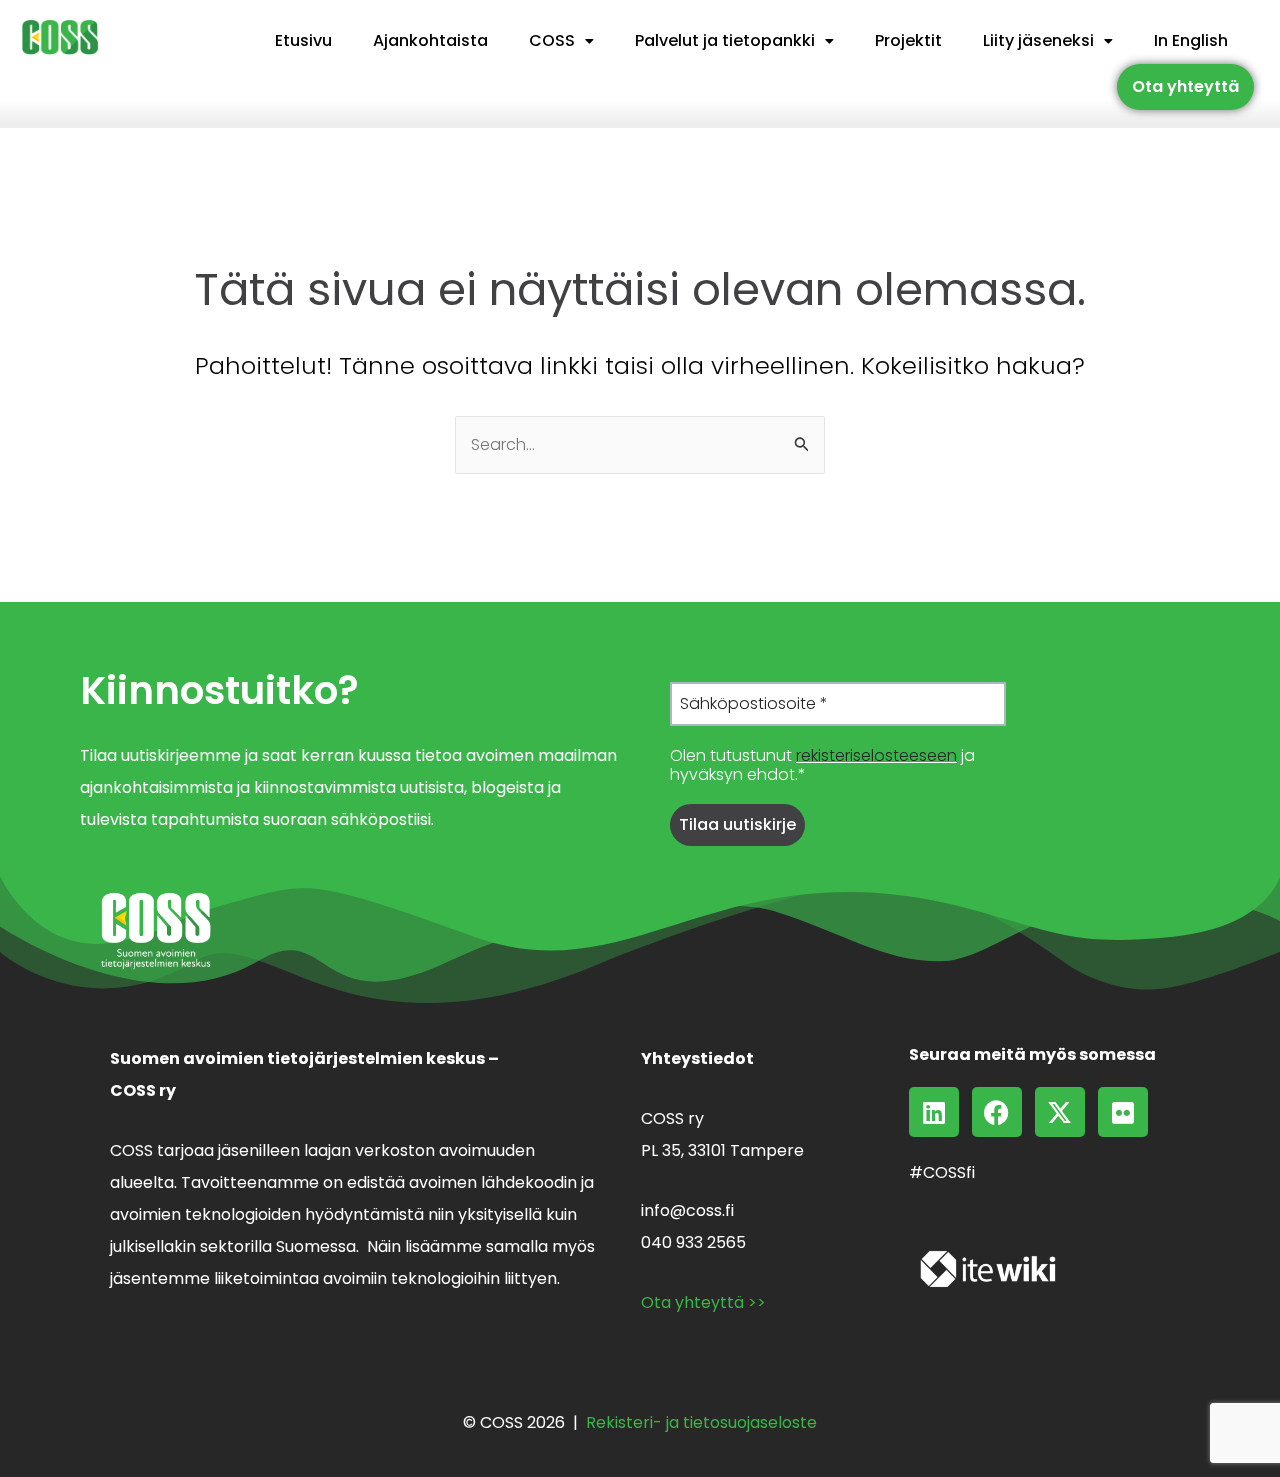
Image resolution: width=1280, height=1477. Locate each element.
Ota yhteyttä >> (703, 1302)
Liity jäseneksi (1038, 40)
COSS (552, 40)
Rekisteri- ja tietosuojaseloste (701, 1422)
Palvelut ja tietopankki (725, 40)
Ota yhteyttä (1185, 86)
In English (1191, 40)
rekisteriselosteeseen (876, 755)
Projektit (908, 40)
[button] (561, 41)
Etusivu (303, 40)
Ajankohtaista (430, 40)
